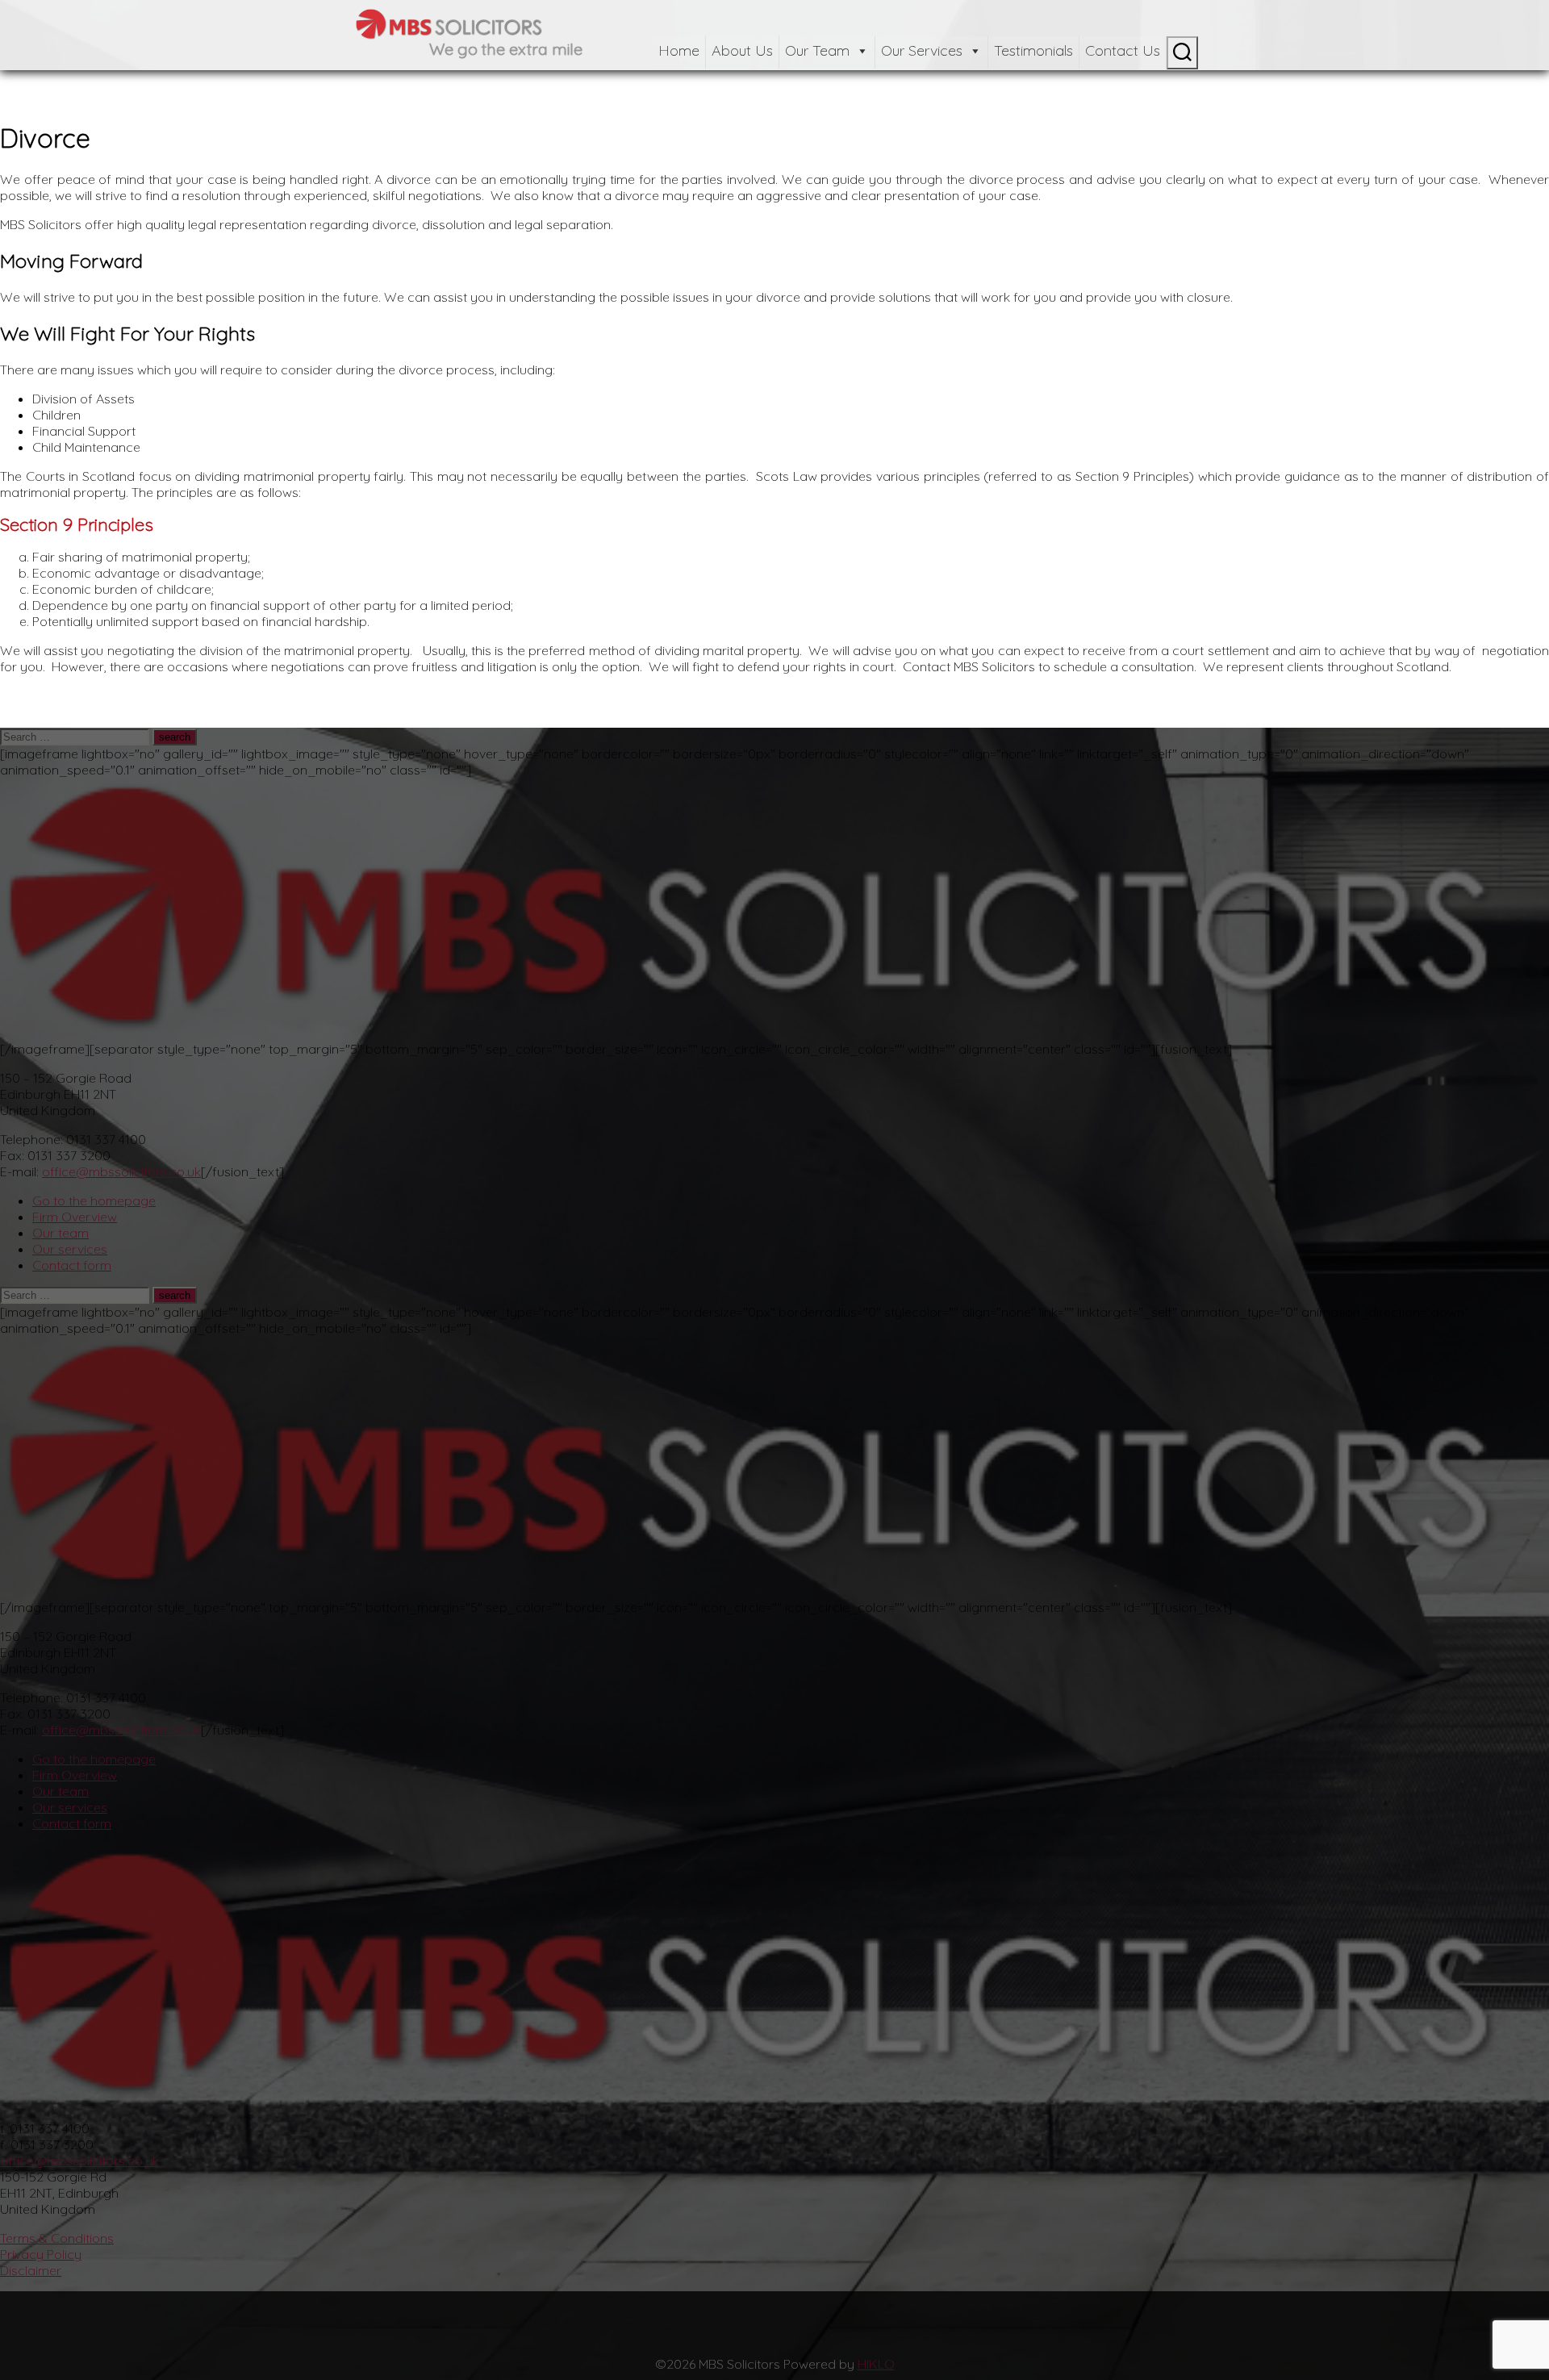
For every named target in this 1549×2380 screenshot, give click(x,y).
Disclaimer (31, 2270)
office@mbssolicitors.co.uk (121, 1171)
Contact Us (1123, 50)
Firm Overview (75, 1217)
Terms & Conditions (57, 2238)
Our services (70, 1249)
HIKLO (876, 2364)
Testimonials (1033, 50)
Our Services (922, 50)
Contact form (72, 1265)
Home (679, 50)
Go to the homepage (94, 1200)
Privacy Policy (41, 2254)
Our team (61, 1233)
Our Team (817, 50)
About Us (742, 50)
